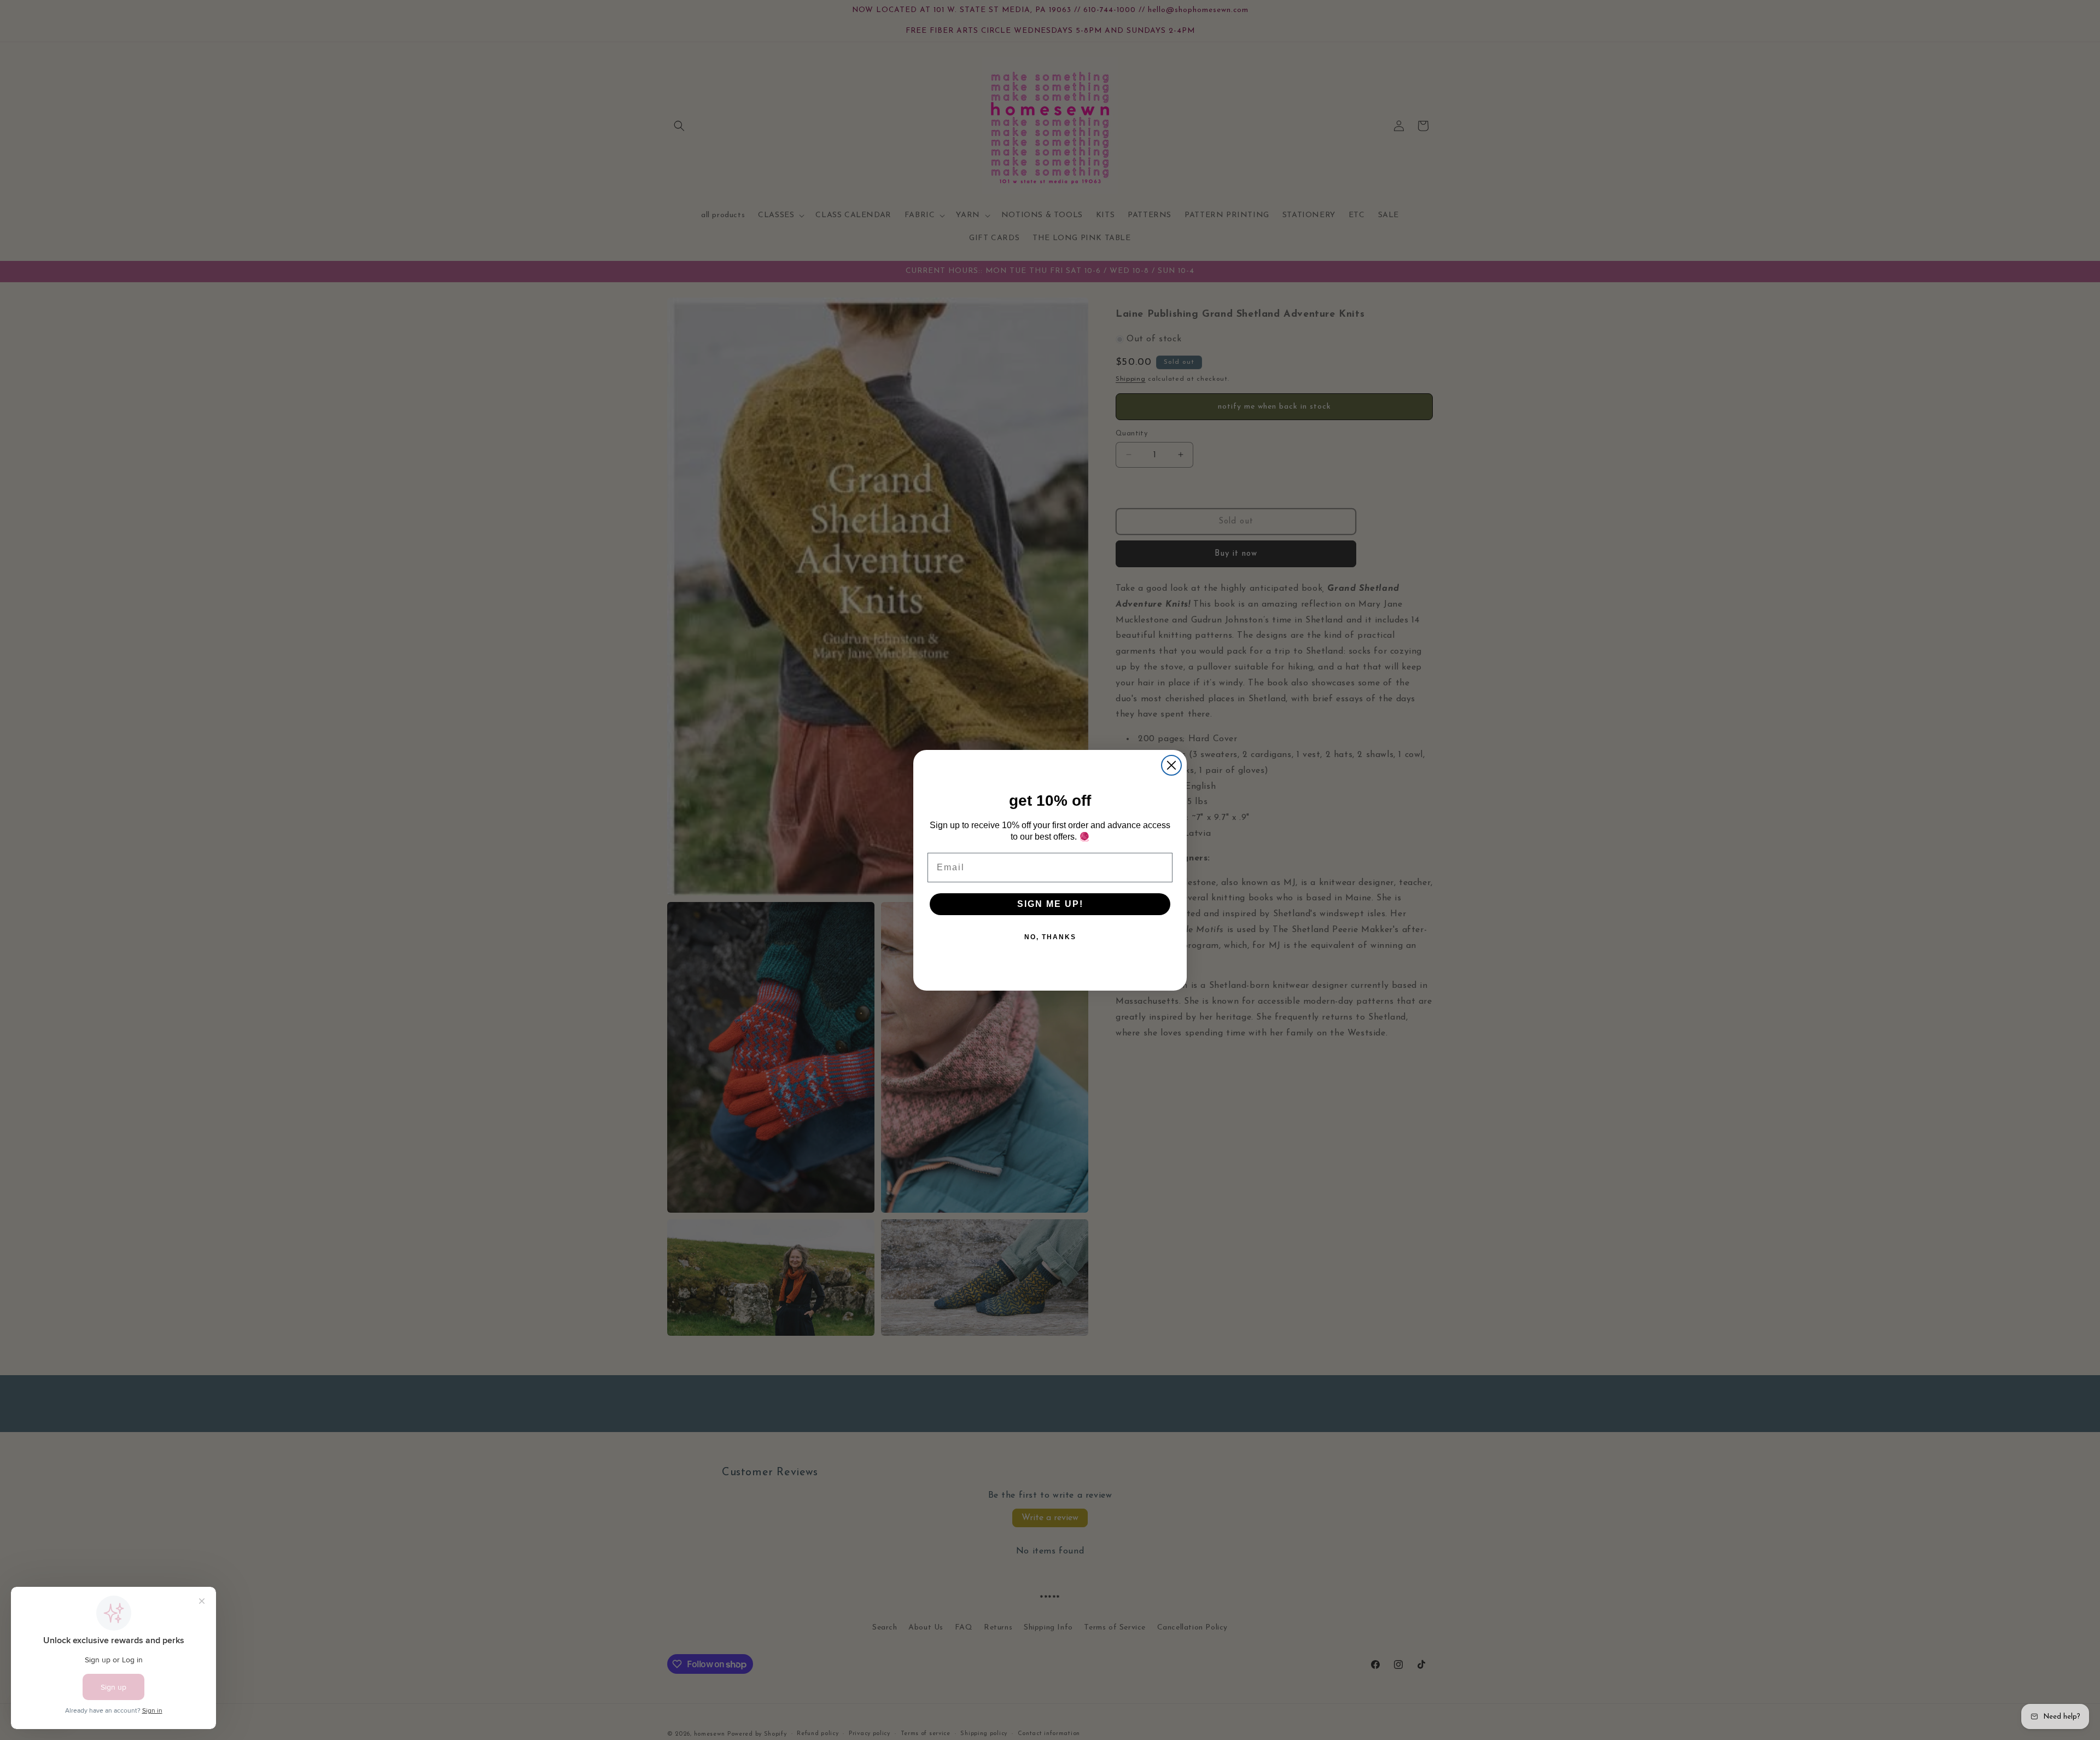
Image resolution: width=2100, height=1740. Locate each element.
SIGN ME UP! (1050, 904)
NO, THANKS (1050, 937)
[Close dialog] (1171, 765)
